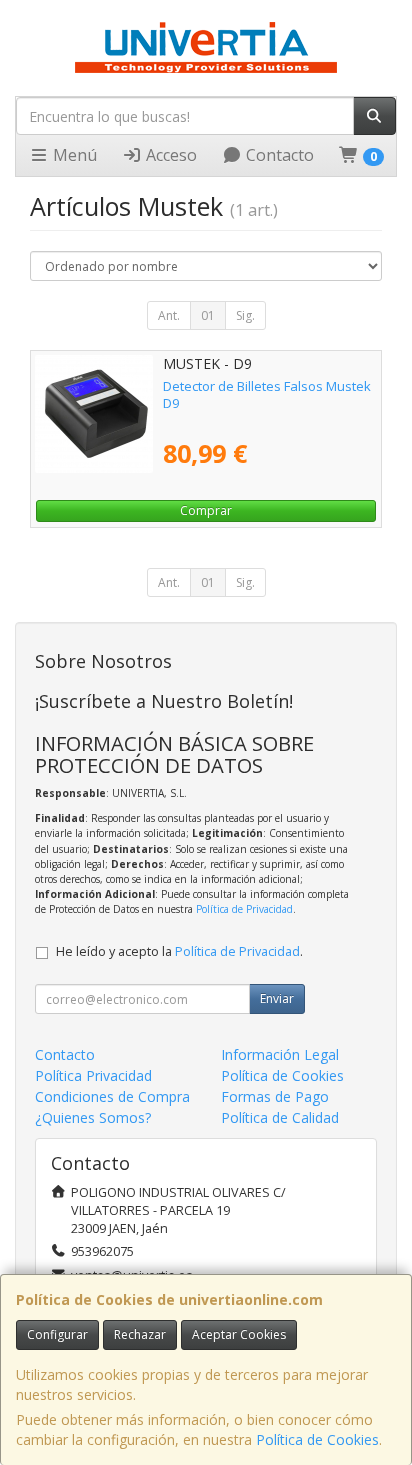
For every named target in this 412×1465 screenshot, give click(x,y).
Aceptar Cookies (239, 1334)
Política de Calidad (280, 1117)
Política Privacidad (93, 1075)
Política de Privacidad (244, 909)
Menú (73, 155)
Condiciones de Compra (112, 1096)
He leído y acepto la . (179, 951)
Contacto (278, 155)
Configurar (57, 1334)
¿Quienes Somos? (93, 1117)
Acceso (169, 155)
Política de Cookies (317, 1439)
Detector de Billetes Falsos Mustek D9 (267, 394)
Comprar (206, 510)
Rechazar (140, 1334)
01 (208, 315)
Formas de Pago (275, 1096)
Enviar (277, 998)
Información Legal (280, 1054)
